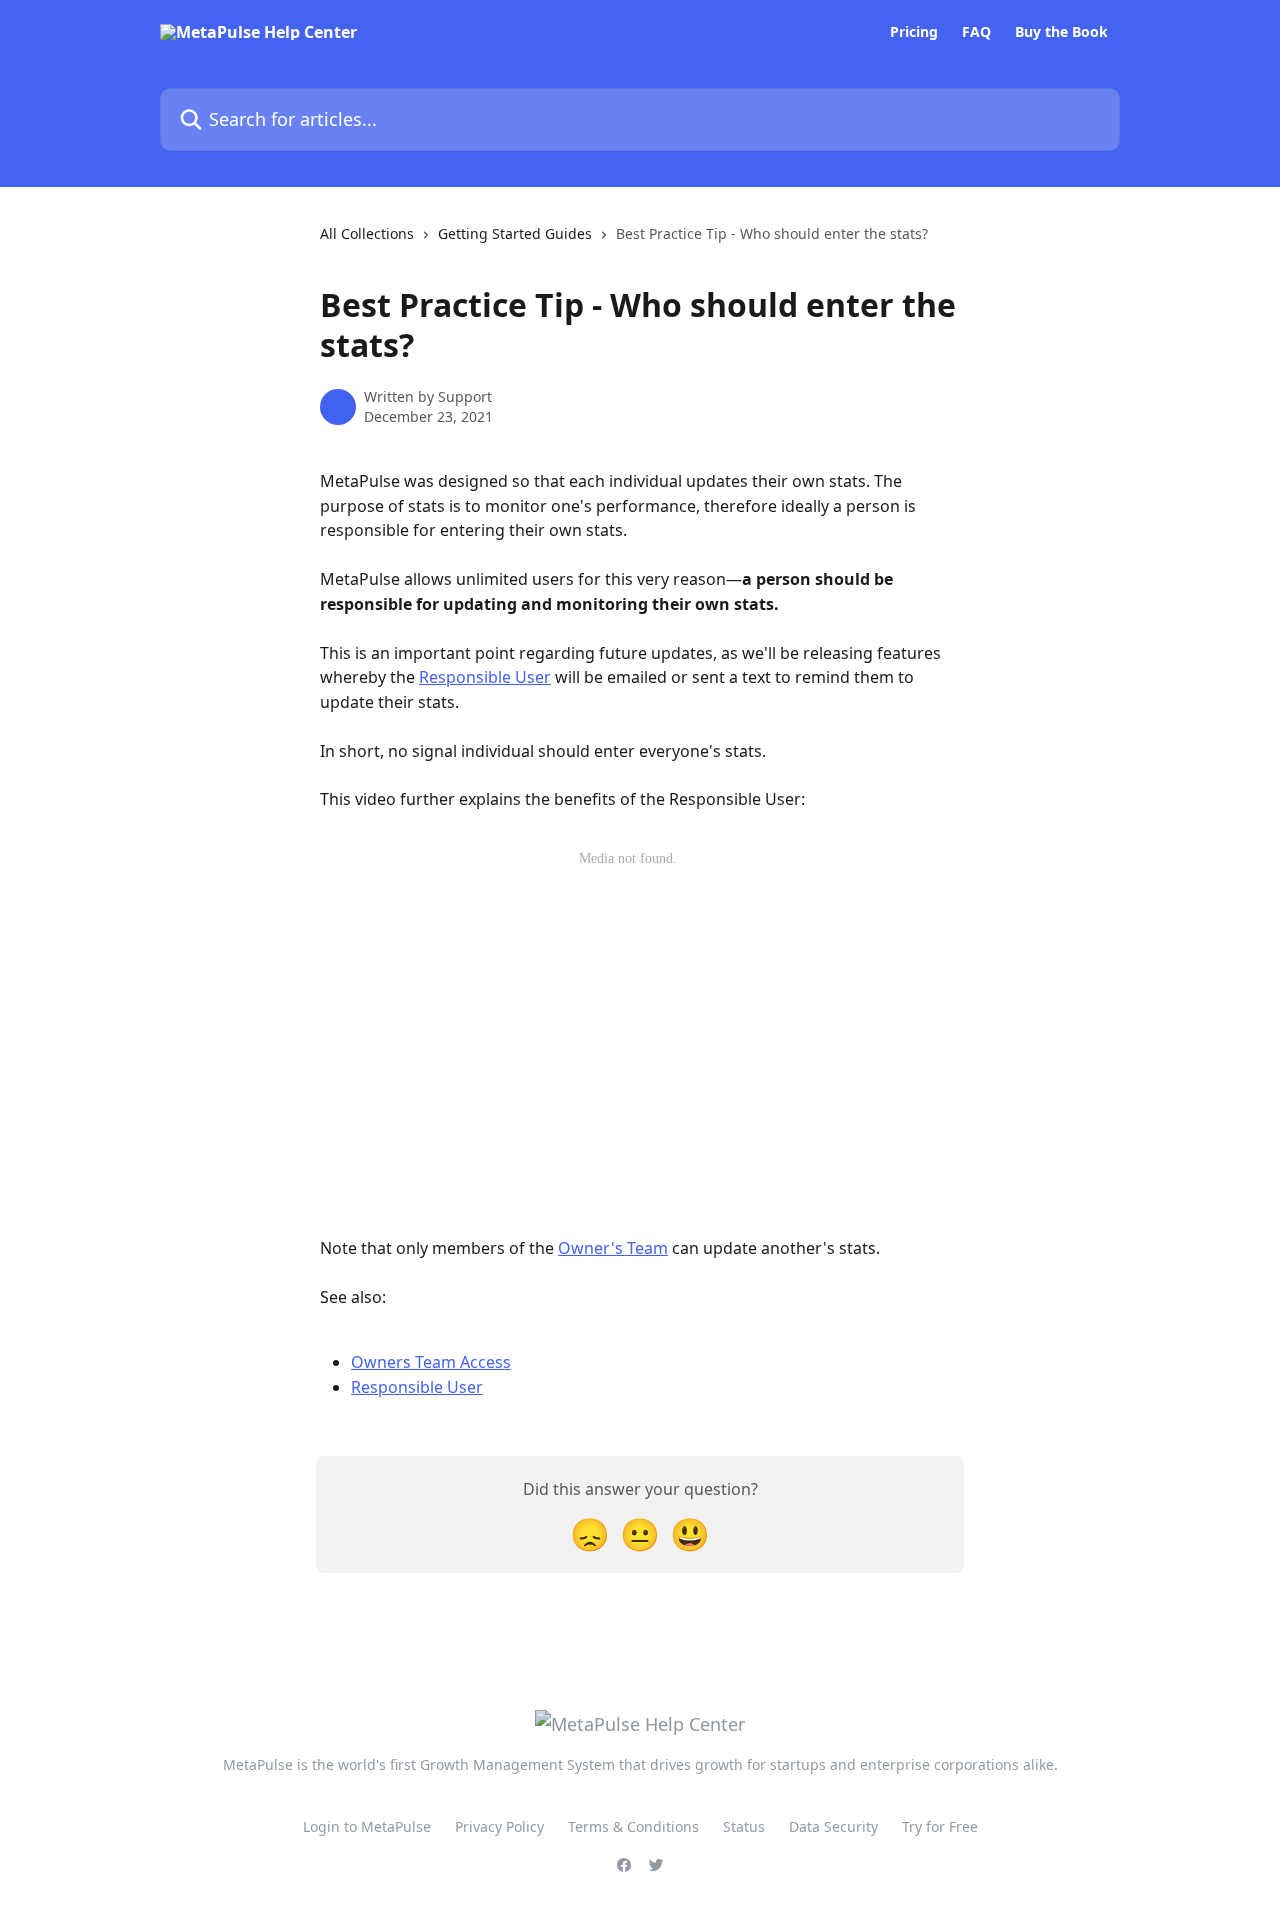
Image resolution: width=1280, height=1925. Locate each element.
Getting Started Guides (515, 233)
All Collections (367, 233)
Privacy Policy (499, 1826)
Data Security (833, 1826)
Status (744, 1826)
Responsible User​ (417, 1387)
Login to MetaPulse (367, 1826)
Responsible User (485, 677)
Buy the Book (1061, 32)
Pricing (914, 32)
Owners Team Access (431, 1362)
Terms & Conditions (633, 1826)
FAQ (976, 32)
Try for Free (940, 1826)
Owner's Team (613, 1248)
